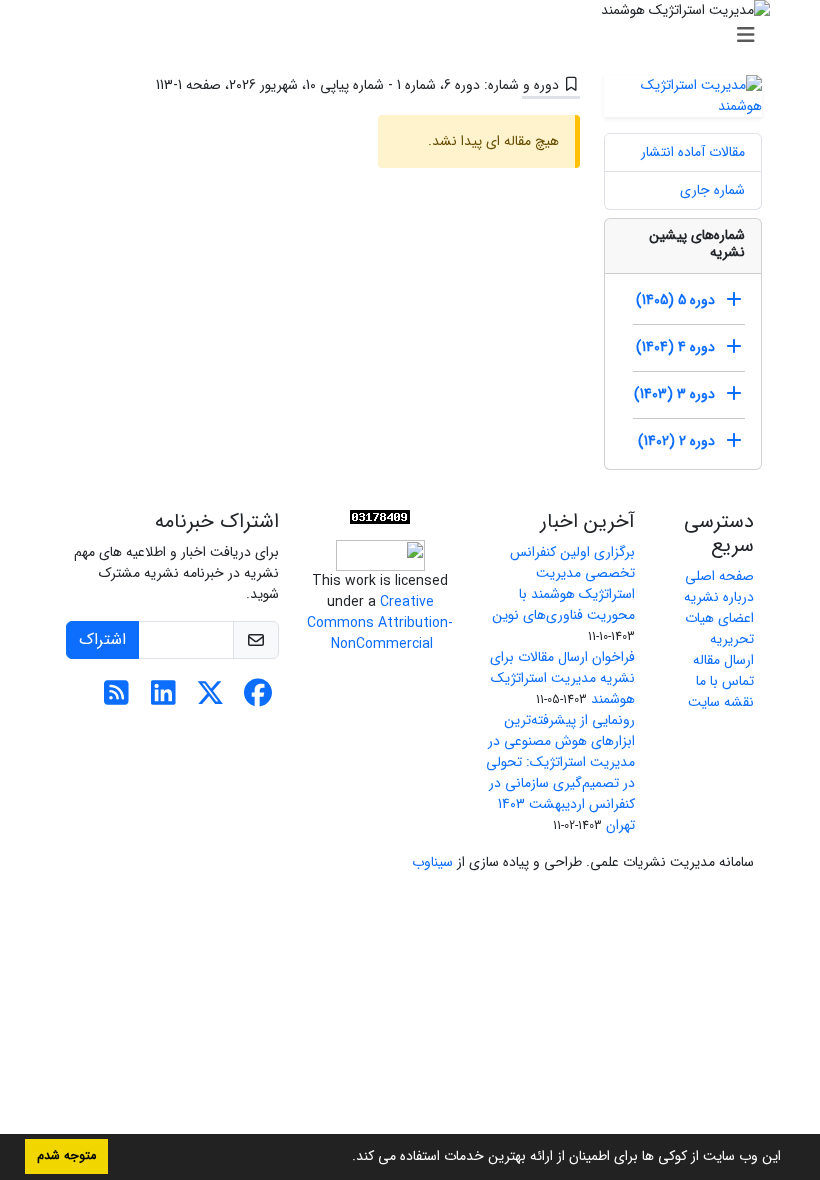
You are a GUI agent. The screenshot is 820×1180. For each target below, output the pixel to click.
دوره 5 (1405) (675, 300)
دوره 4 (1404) (675, 347)
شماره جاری (712, 190)
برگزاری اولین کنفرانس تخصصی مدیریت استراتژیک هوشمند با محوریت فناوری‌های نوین (563, 583)
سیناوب (432, 862)
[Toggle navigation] (416, 36)
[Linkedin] (163, 699)
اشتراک (102, 639)
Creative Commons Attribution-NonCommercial (380, 623)
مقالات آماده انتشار (693, 152)
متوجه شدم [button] (66, 1156)
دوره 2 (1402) (676, 441)
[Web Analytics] (380, 517)
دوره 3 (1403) (674, 394)
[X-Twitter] (210, 699)
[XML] (141, 85)
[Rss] (116, 699)
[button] (345, 1158)
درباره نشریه (719, 597)
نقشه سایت (721, 702)
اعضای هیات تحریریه (719, 628)
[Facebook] (257, 699)
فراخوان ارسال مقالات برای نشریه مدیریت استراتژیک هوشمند (562, 678)
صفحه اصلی (719, 576)
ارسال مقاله (723, 660)
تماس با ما (725, 681)
